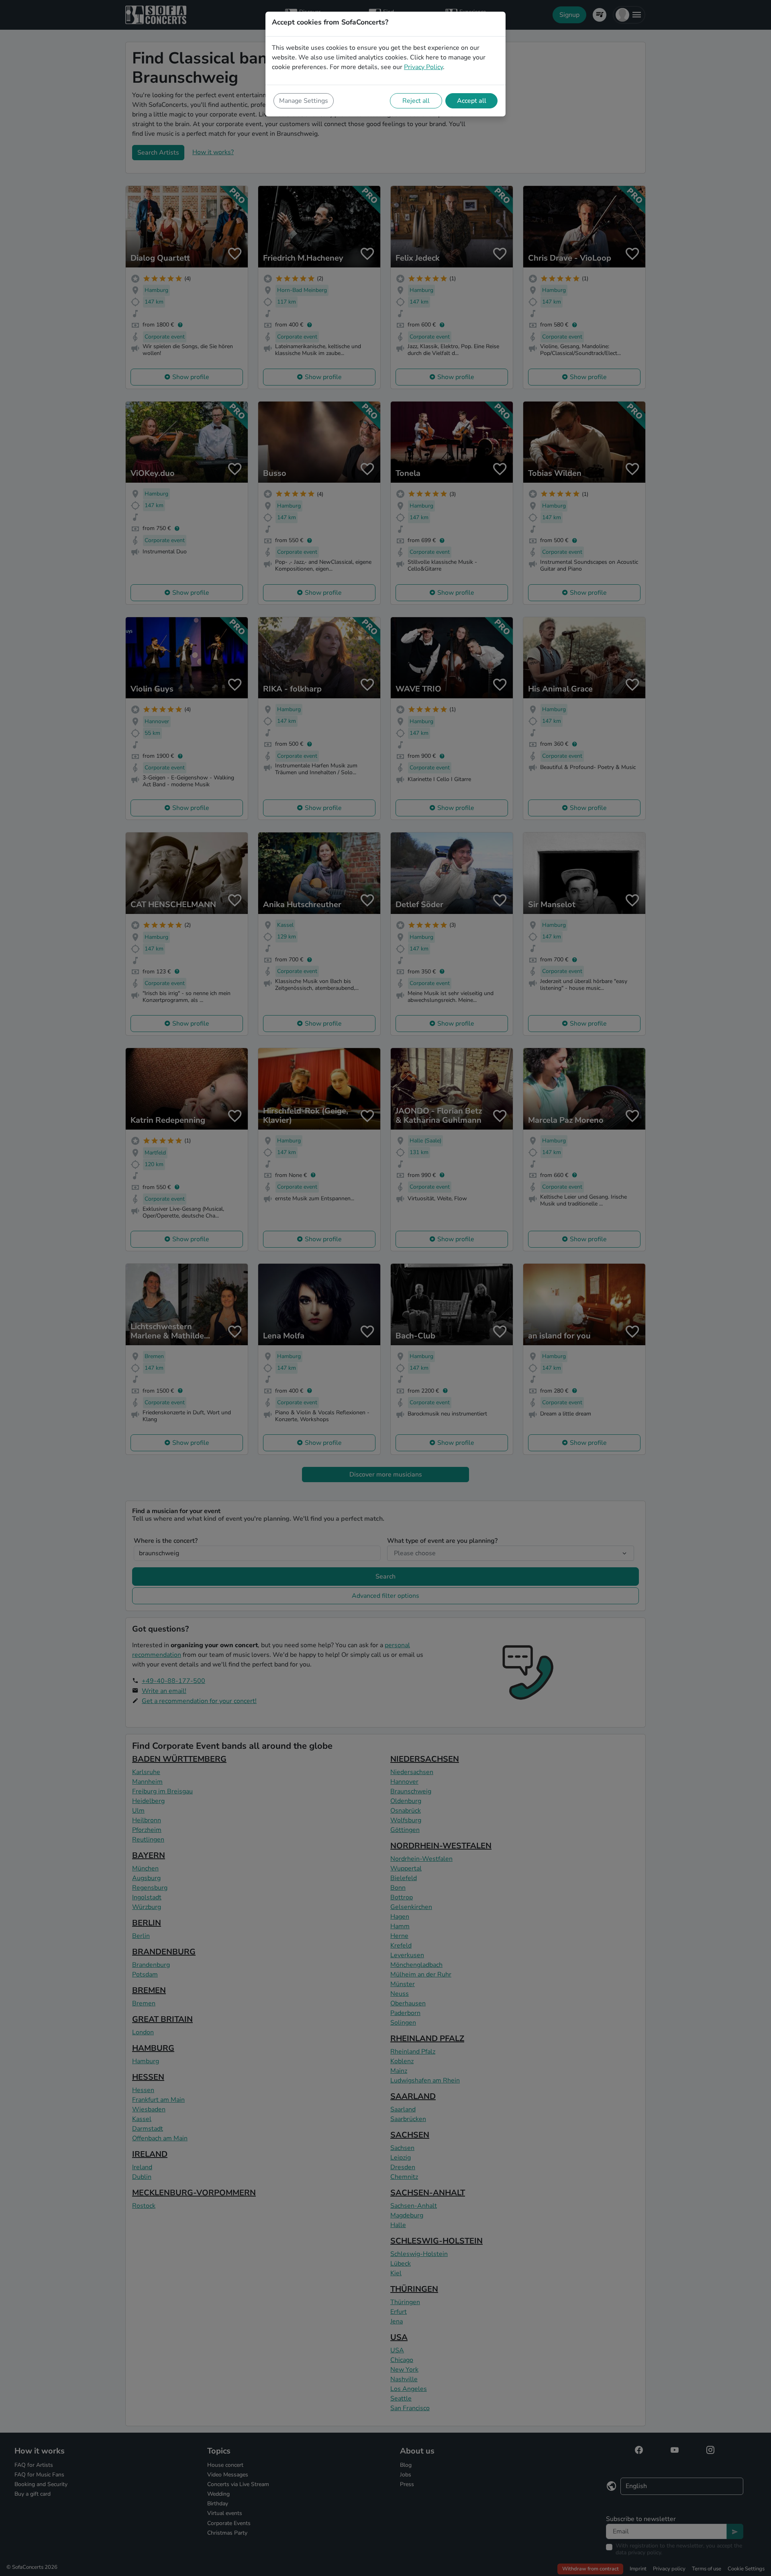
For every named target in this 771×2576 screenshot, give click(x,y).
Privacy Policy (423, 67)
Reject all (416, 101)
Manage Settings (304, 101)
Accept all (472, 101)
